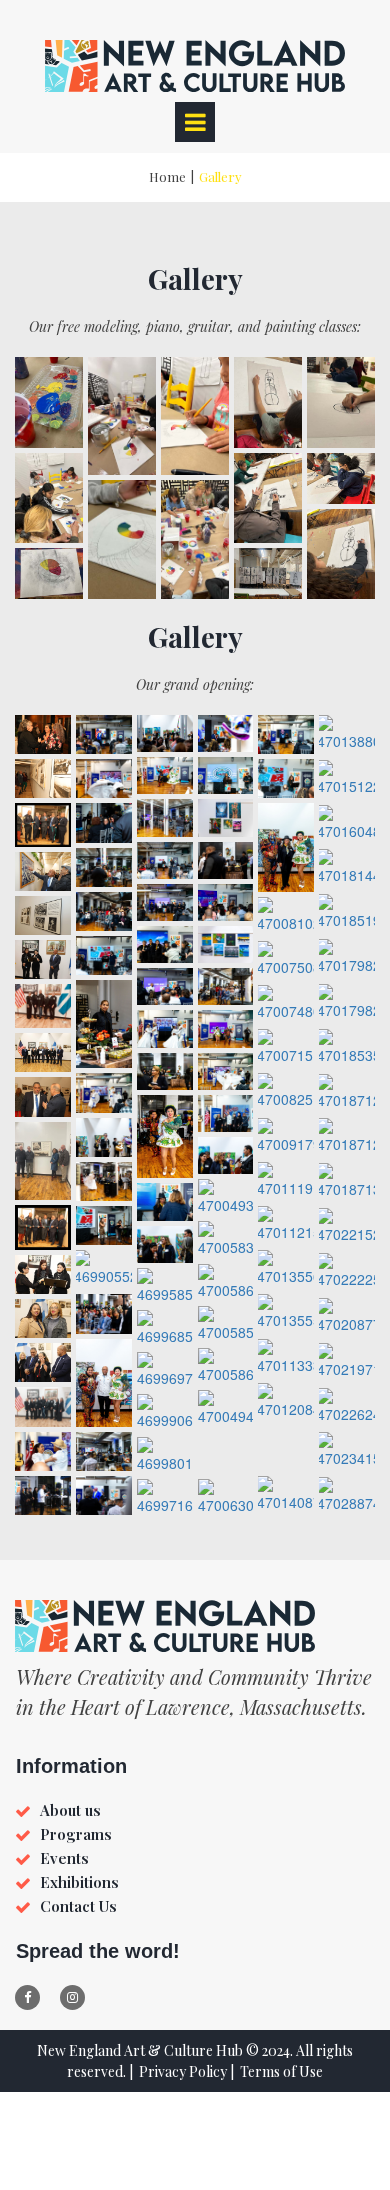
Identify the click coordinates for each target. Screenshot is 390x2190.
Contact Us (78, 1906)
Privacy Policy (183, 2071)
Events (64, 1858)
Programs (76, 1834)
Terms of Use (281, 2071)
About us (70, 1810)
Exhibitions (79, 1882)
